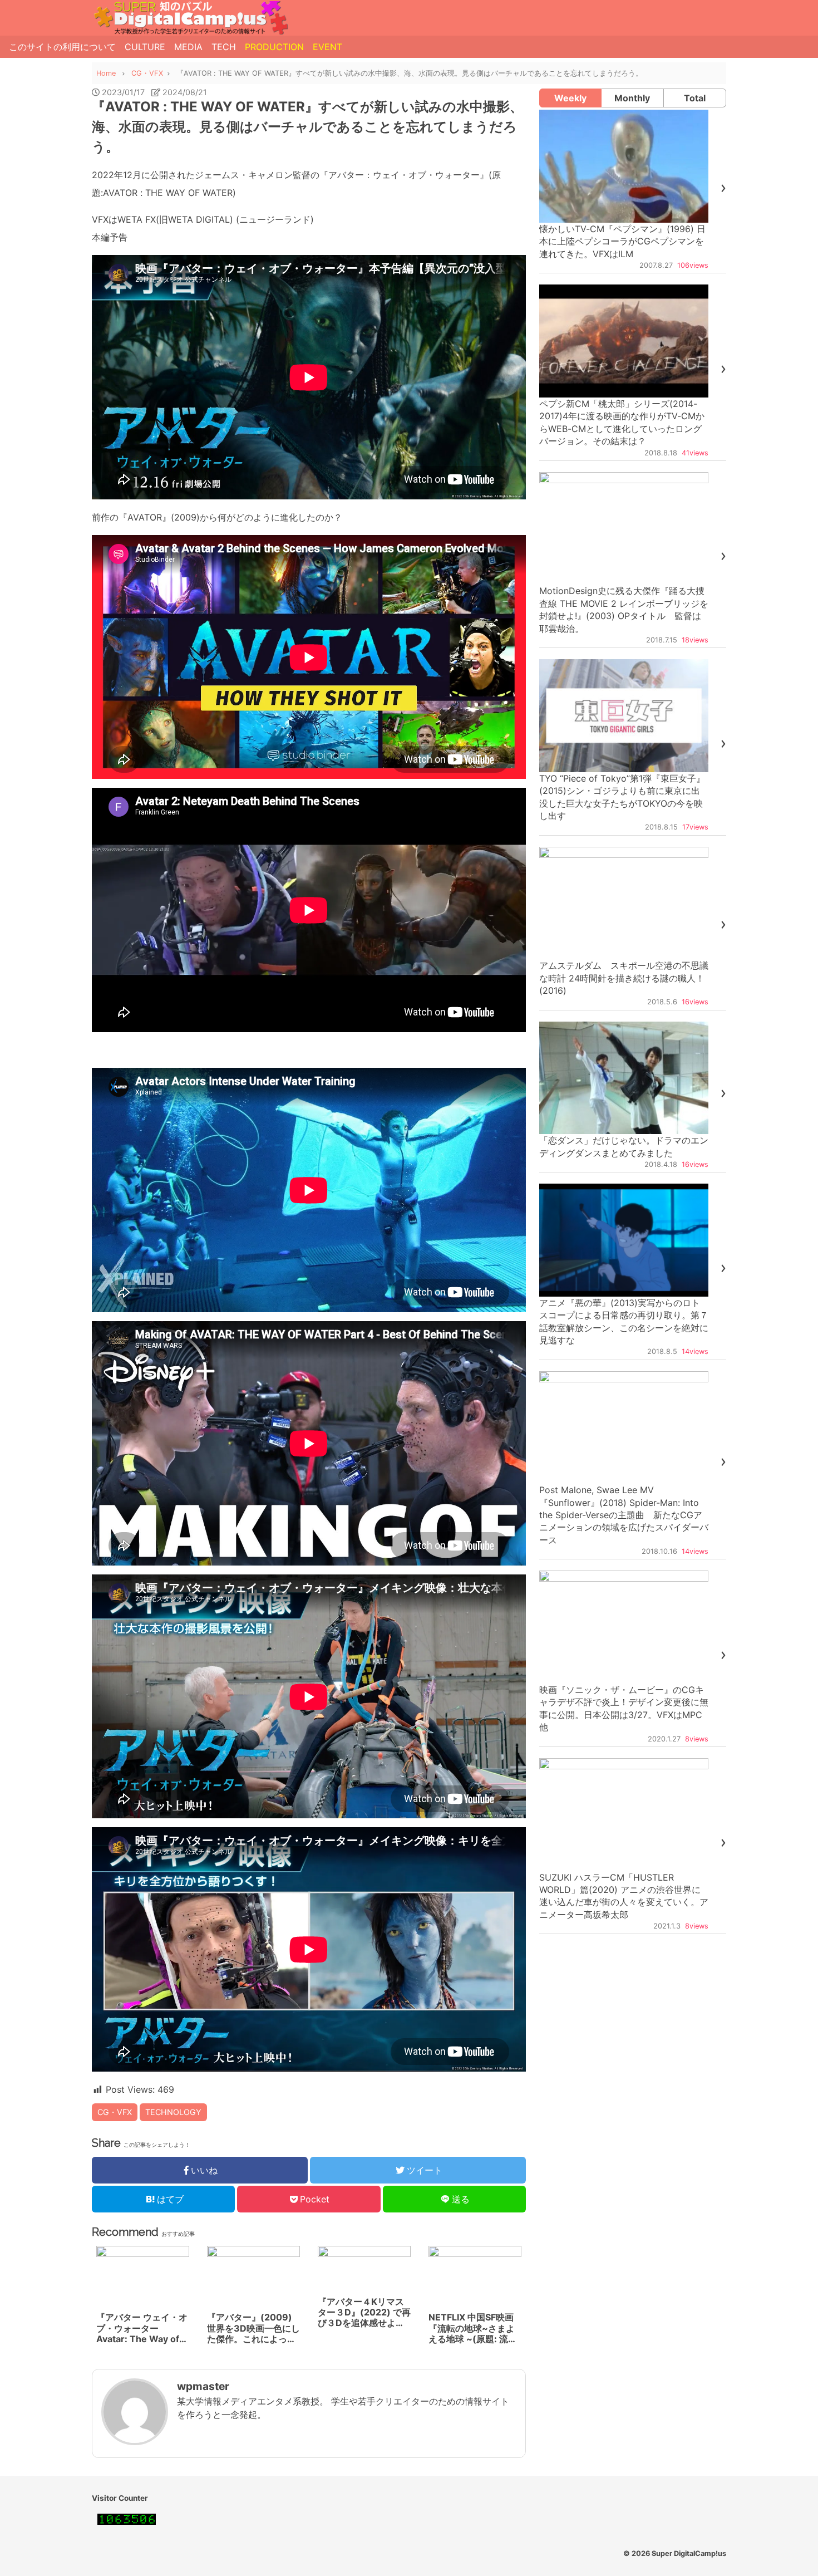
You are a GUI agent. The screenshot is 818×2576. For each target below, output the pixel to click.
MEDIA (188, 47)
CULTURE (145, 47)
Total (695, 98)
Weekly (570, 98)
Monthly (632, 98)
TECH (224, 47)
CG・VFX (115, 2112)
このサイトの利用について (62, 47)
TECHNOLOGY (173, 2112)
